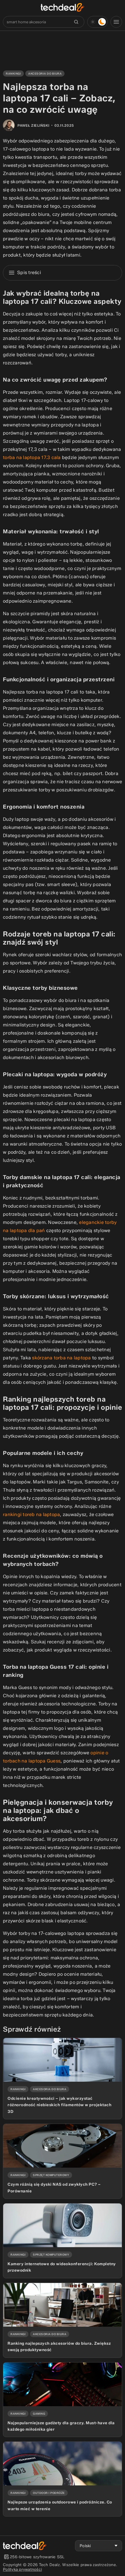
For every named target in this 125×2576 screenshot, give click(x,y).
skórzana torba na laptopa (61, 1358)
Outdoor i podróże (49, 2493)
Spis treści (29, 272)
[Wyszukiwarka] (76, 22)
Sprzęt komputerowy (51, 2175)
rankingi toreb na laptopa (31, 1514)
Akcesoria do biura (45, 74)
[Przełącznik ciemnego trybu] (97, 22)
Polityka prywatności (22, 2569)
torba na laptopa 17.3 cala (32, 457)
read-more (13, 2040)
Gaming (39, 2414)
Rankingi (13, 74)
